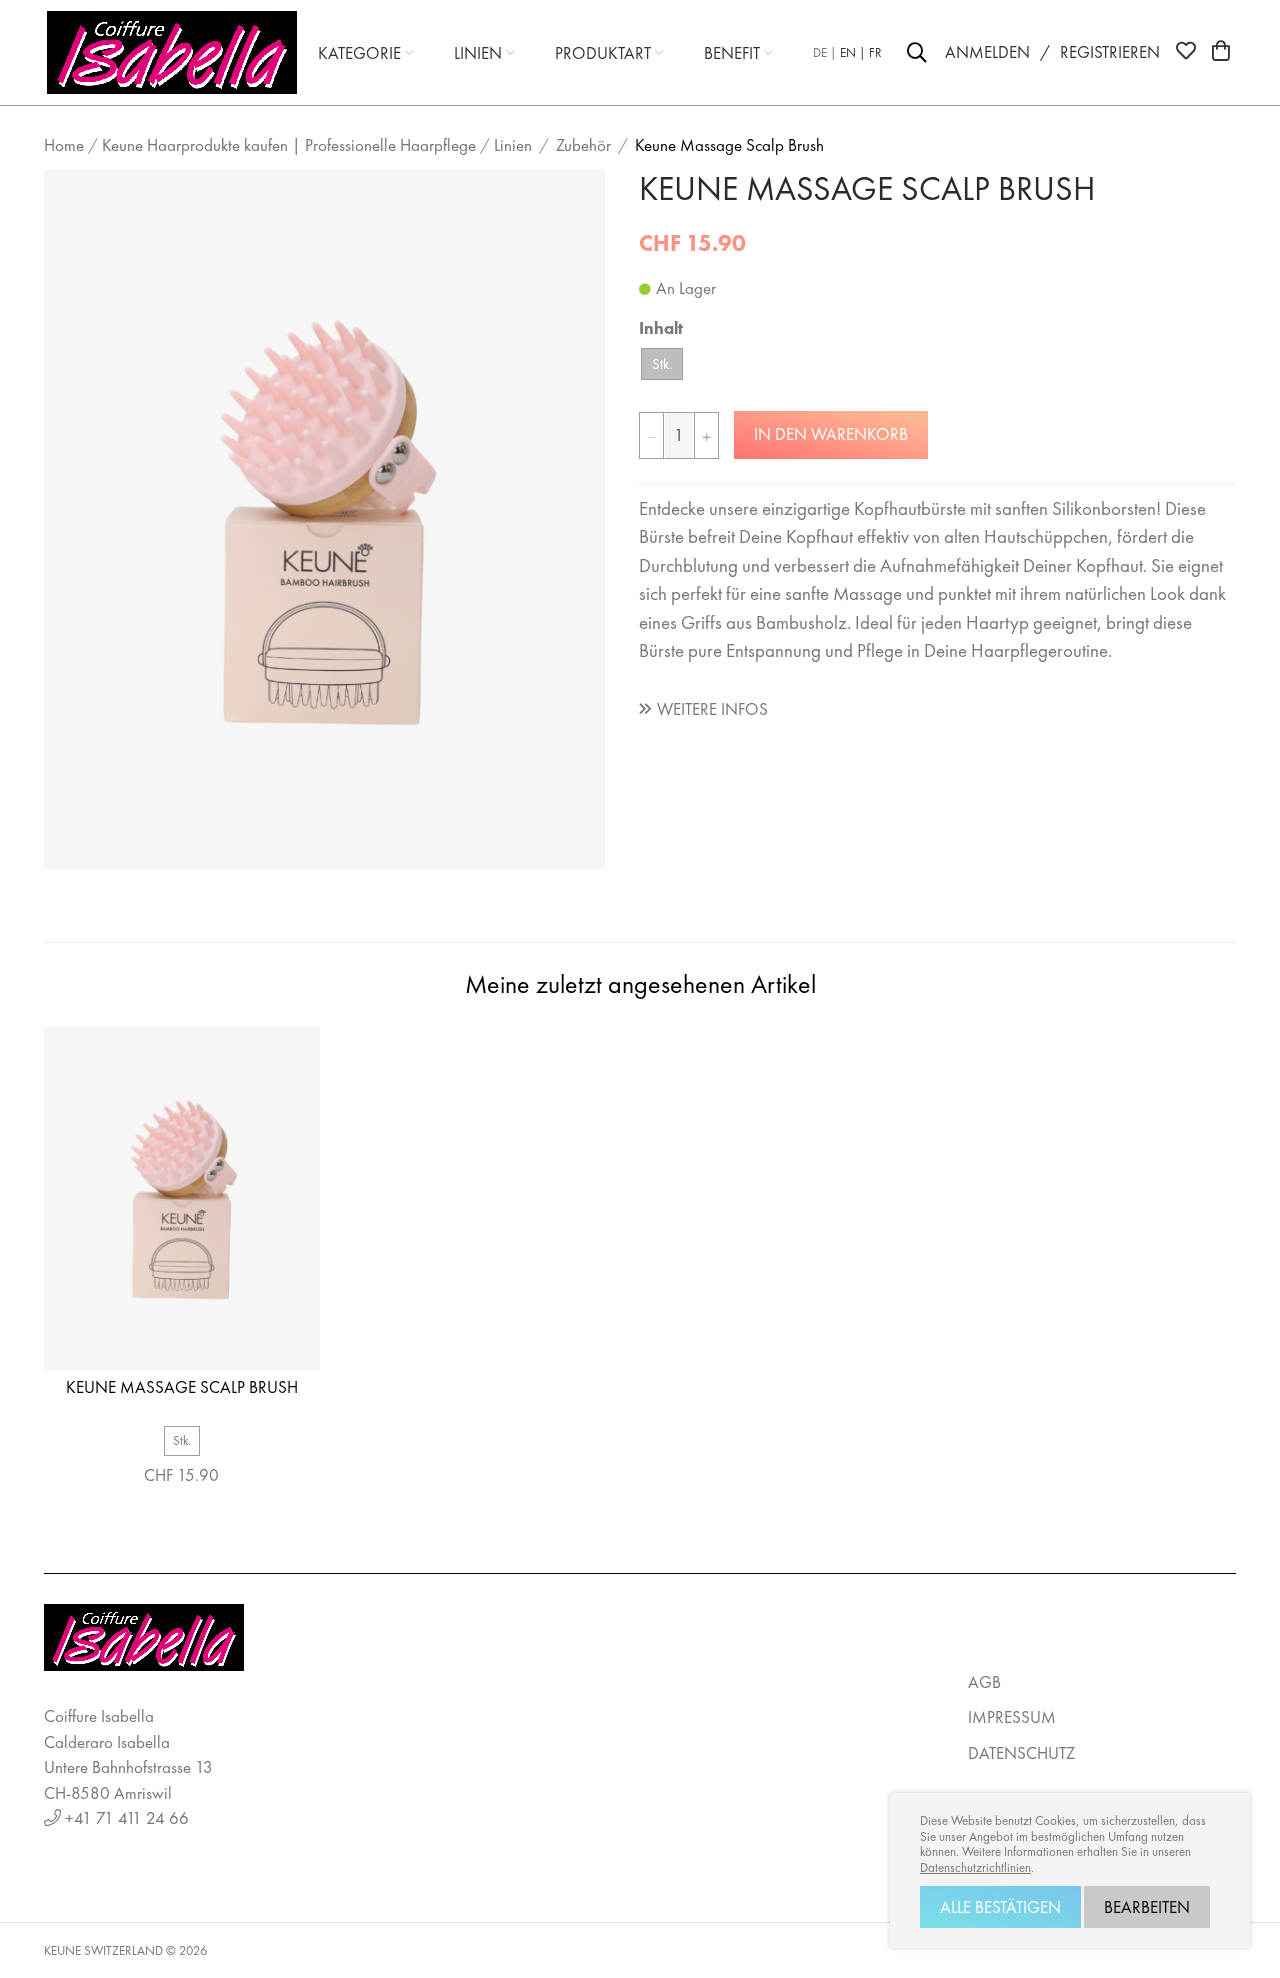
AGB (984, 1682)
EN (848, 52)
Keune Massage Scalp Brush (729, 145)
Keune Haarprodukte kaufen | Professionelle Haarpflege (289, 145)
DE (820, 52)
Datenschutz (1021, 1753)
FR (875, 52)
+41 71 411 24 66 (127, 1818)
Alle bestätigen (1000, 1907)
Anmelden (987, 52)
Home (64, 145)
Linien (478, 53)
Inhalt (661, 328)
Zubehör (583, 145)
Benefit (732, 53)
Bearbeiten (1147, 1907)
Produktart (603, 53)
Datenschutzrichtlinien (975, 1868)
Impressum (1012, 1717)
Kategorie (359, 53)
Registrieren (1110, 52)
